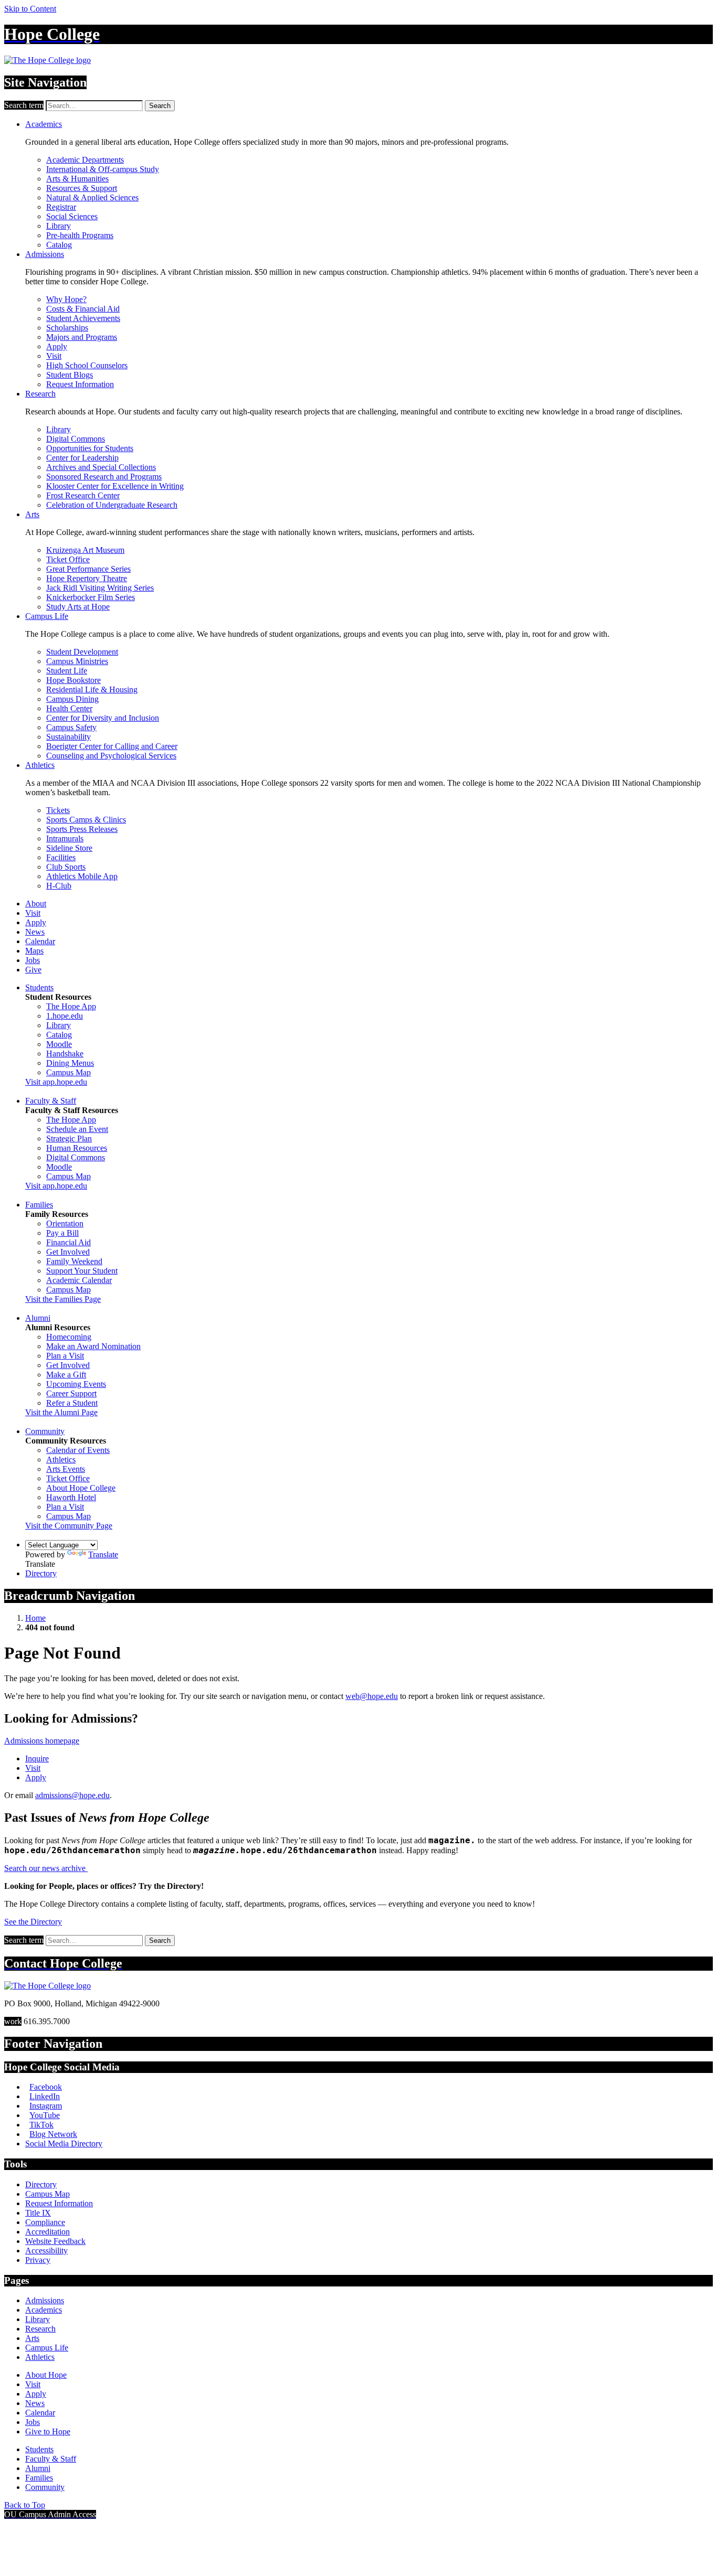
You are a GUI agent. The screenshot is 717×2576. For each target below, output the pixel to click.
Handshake (65, 1054)
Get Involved (68, 1252)
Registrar (61, 207)
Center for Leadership (82, 458)
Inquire (37, 1759)
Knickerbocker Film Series (91, 597)
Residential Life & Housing (92, 690)
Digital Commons (76, 439)
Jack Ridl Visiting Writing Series (100, 588)
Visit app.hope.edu (56, 1082)
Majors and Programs (82, 337)
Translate (103, 1554)
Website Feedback (55, 2241)
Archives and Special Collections (101, 467)
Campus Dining (72, 699)
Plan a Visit (65, 1356)
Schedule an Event (77, 1129)
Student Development (82, 652)
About (36, 904)
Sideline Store (69, 848)
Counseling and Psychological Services (111, 756)
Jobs (33, 960)
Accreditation (48, 2232)
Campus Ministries (77, 661)
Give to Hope (48, 2431)
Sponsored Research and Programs (104, 477)
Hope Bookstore (73, 680)
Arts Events (66, 1469)
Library (59, 226)
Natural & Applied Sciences (92, 197)
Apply (57, 346)
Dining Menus (70, 1063)
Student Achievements (83, 318)
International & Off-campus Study (103, 169)
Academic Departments (85, 160)
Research (40, 394)
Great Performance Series (88, 569)
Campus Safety (71, 727)
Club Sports (66, 867)
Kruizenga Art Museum (85, 550)
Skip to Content (30, 9)
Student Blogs (70, 375)
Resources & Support (82, 188)
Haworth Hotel (71, 1497)
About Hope (46, 2375)
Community (45, 1431)
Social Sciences (72, 216)
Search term (24, 105)
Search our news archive (46, 1868)
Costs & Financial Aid (83, 309)
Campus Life (47, 616)
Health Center (69, 708)
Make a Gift (66, 1375)
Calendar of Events (78, 1450)
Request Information (80, 384)
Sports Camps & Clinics (86, 820)
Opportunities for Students (90, 448)
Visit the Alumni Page (61, 1412)
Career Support (71, 1393)
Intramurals (65, 838)
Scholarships (67, 328)
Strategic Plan (69, 1139)
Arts (32, 514)
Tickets (58, 810)
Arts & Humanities (77, 179)
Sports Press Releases (82, 829)
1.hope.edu (65, 1016)
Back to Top (25, 2505)
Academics (44, 124)
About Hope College (81, 1488)
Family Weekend (74, 1261)
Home (35, 1618)
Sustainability (68, 737)
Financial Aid (68, 1242)
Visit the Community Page (69, 1526)
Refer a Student (72, 1403)
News (35, 932)
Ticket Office (68, 559)
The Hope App (71, 1006)
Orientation (65, 1223)
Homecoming (69, 1337)
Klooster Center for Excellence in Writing (115, 486)
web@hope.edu (372, 1696)
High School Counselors (87, 365)
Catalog (59, 245)
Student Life (67, 671)
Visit (54, 356)
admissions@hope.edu (72, 1795)
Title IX (38, 2213)
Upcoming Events (76, 1384)
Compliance (45, 2222)
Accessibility (46, 2251)
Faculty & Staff (51, 1101)
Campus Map (68, 1072)
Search (160, 106)
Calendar (40, 941)
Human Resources (77, 1148)
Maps (34, 951)
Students (39, 987)
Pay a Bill (62, 1233)
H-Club (59, 886)
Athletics (40, 765)
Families (39, 1205)
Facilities (61, 857)
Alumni (38, 1318)
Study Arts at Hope (78, 607)
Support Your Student (82, 1271)
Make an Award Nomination (93, 1346)
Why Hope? (66, 299)
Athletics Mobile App (82, 876)
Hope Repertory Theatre (87, 578)
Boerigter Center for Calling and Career (112, 746)
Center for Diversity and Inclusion (103, 718)
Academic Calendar (79, 1280)
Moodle (59, 1044)
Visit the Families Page (63, 1299)
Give (33, 970)
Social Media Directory (64, 2144)
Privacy (38, 2260)
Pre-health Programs (80, 235)
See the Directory (33, 1922)
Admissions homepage (42, 1741)
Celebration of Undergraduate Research (112, 505)
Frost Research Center (83, 495)
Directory (41, 1573)
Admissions (45, 254)
